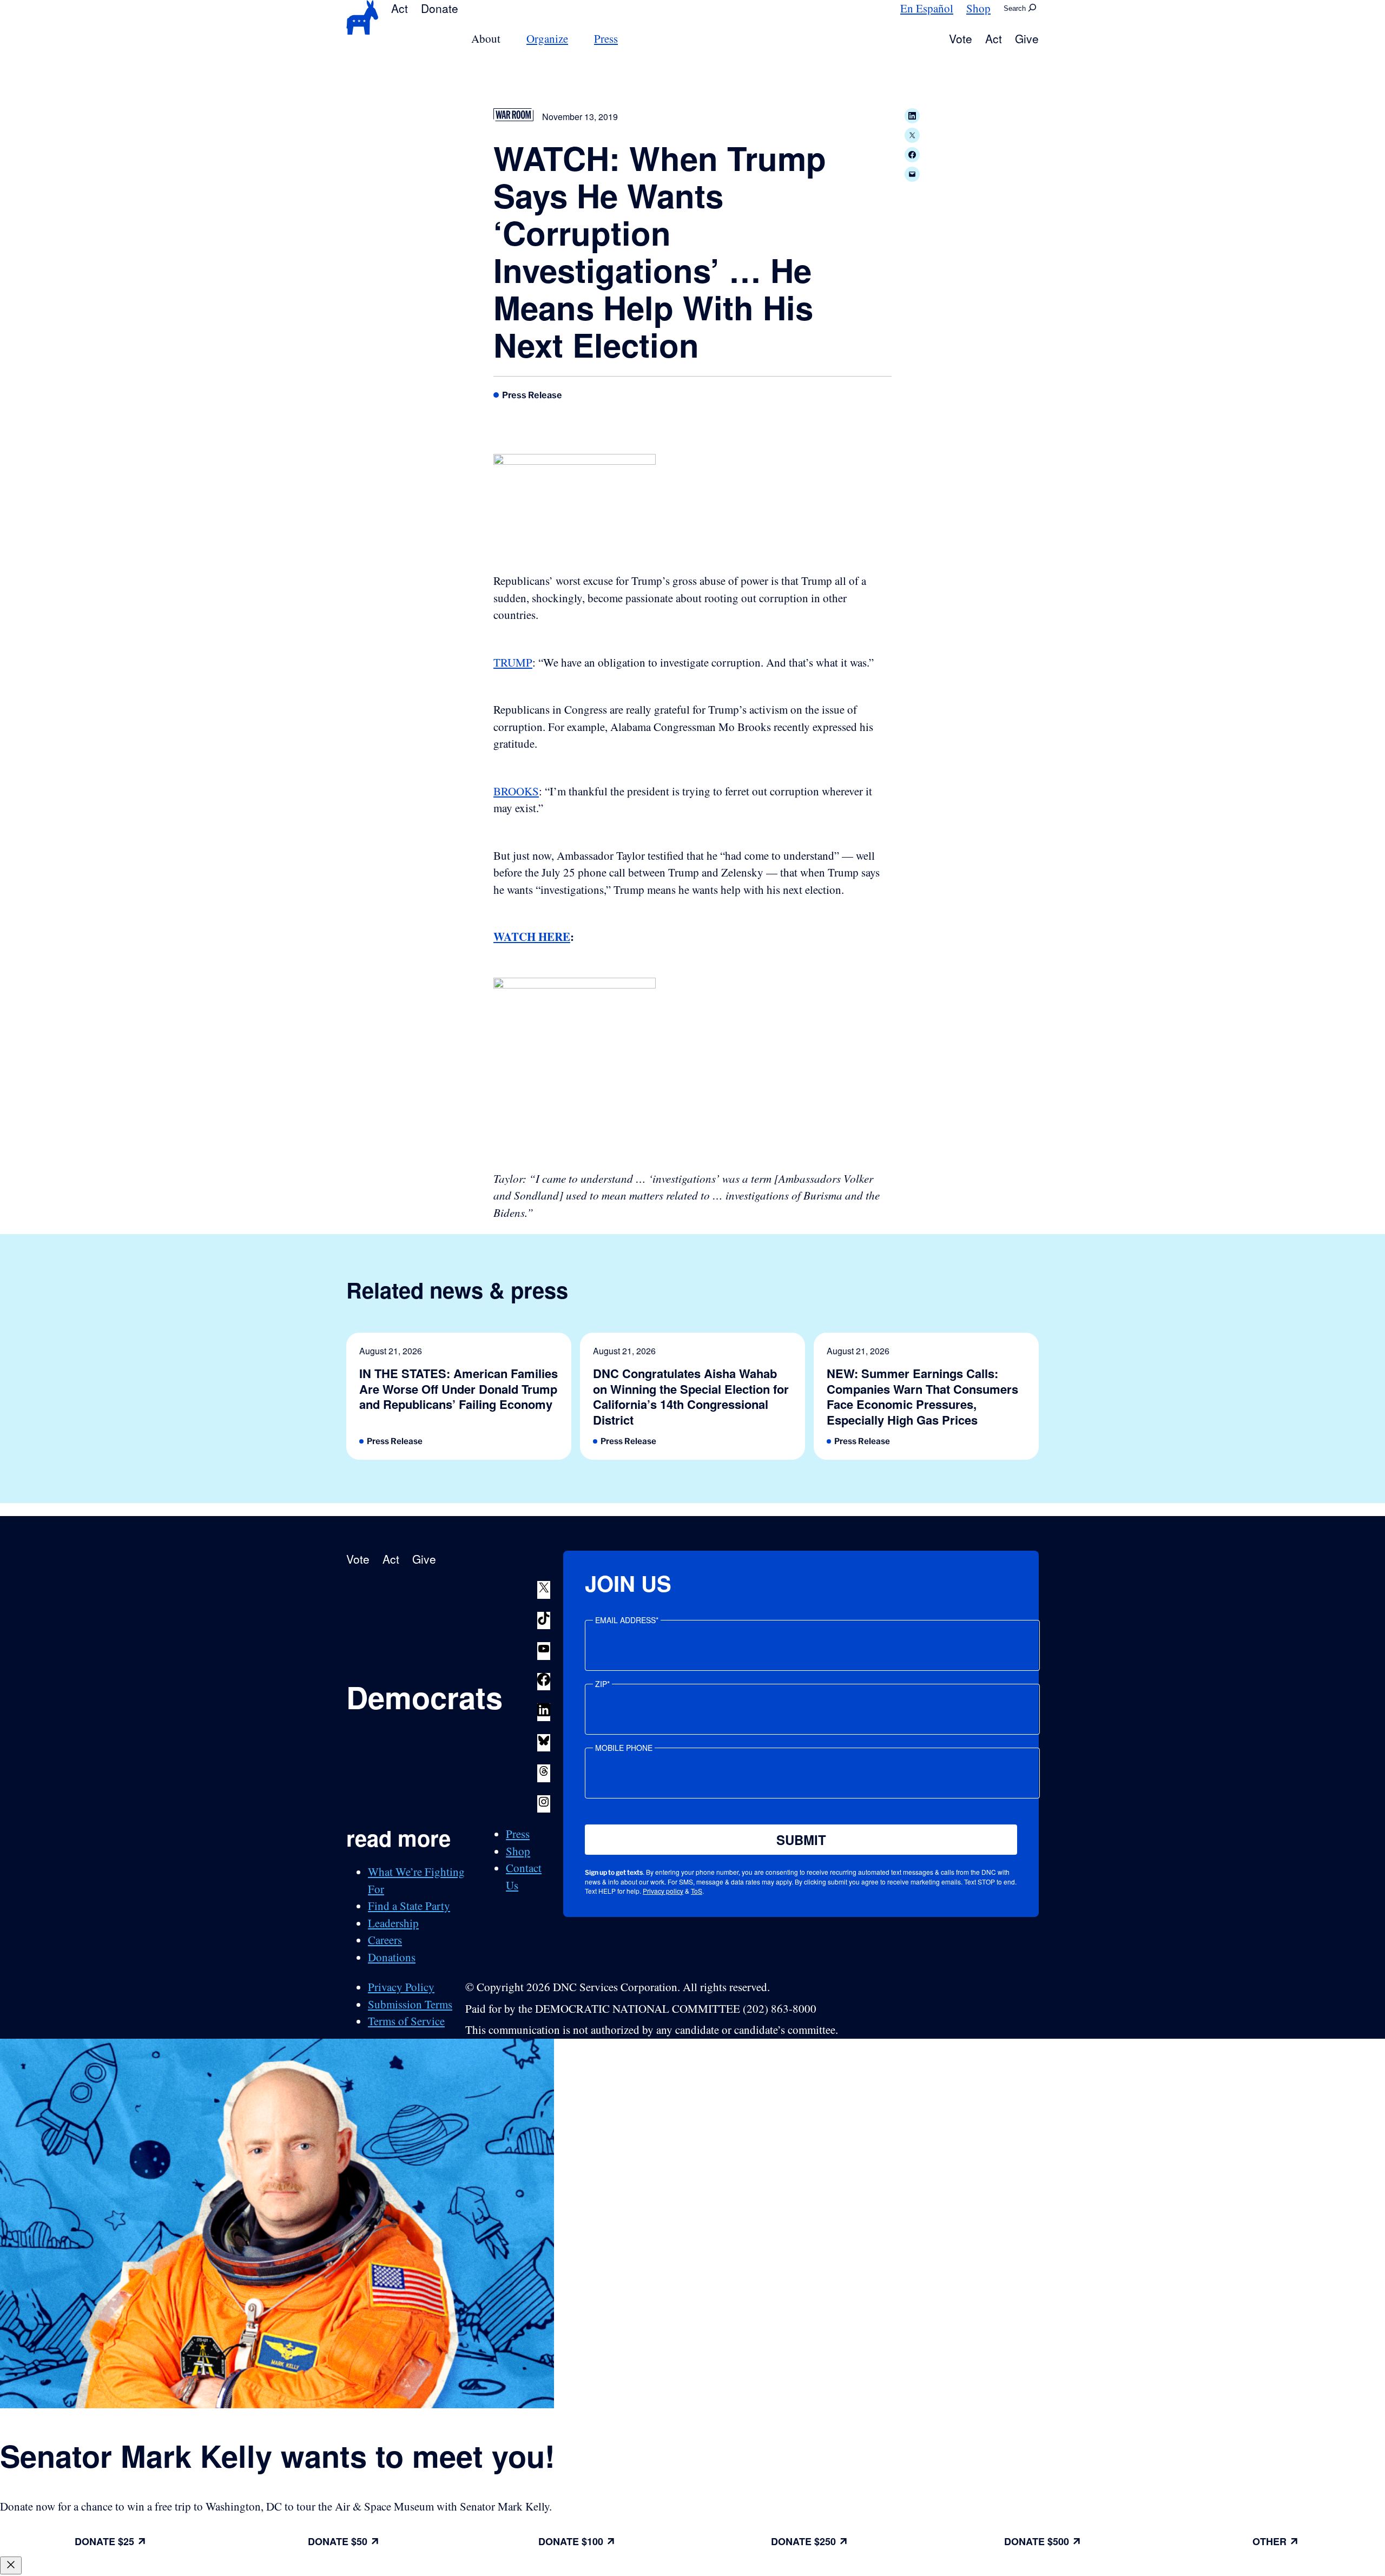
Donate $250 (803, 2541)
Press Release (532, 395)
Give (1027, 38)
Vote (961, 38)
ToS (697, 1891)
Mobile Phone (624, 1748)
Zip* (602, 1684)
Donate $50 (338, 2541)
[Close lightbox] (11, 2565)
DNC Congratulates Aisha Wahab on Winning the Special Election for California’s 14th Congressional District (691, 1396)
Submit (801, 1840)
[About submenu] (507, 39)
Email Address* (627, 1620)
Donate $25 (104, 2541)
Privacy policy (663, 1891)
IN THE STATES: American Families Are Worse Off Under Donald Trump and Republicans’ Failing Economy (459, 1389)
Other (1269, 2541)
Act (400, 8)
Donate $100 (571, 2541)
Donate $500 (1037, 2541)
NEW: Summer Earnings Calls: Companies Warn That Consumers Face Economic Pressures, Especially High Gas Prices (922, 1396)
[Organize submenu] (575, 39)
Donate (440, 8)
